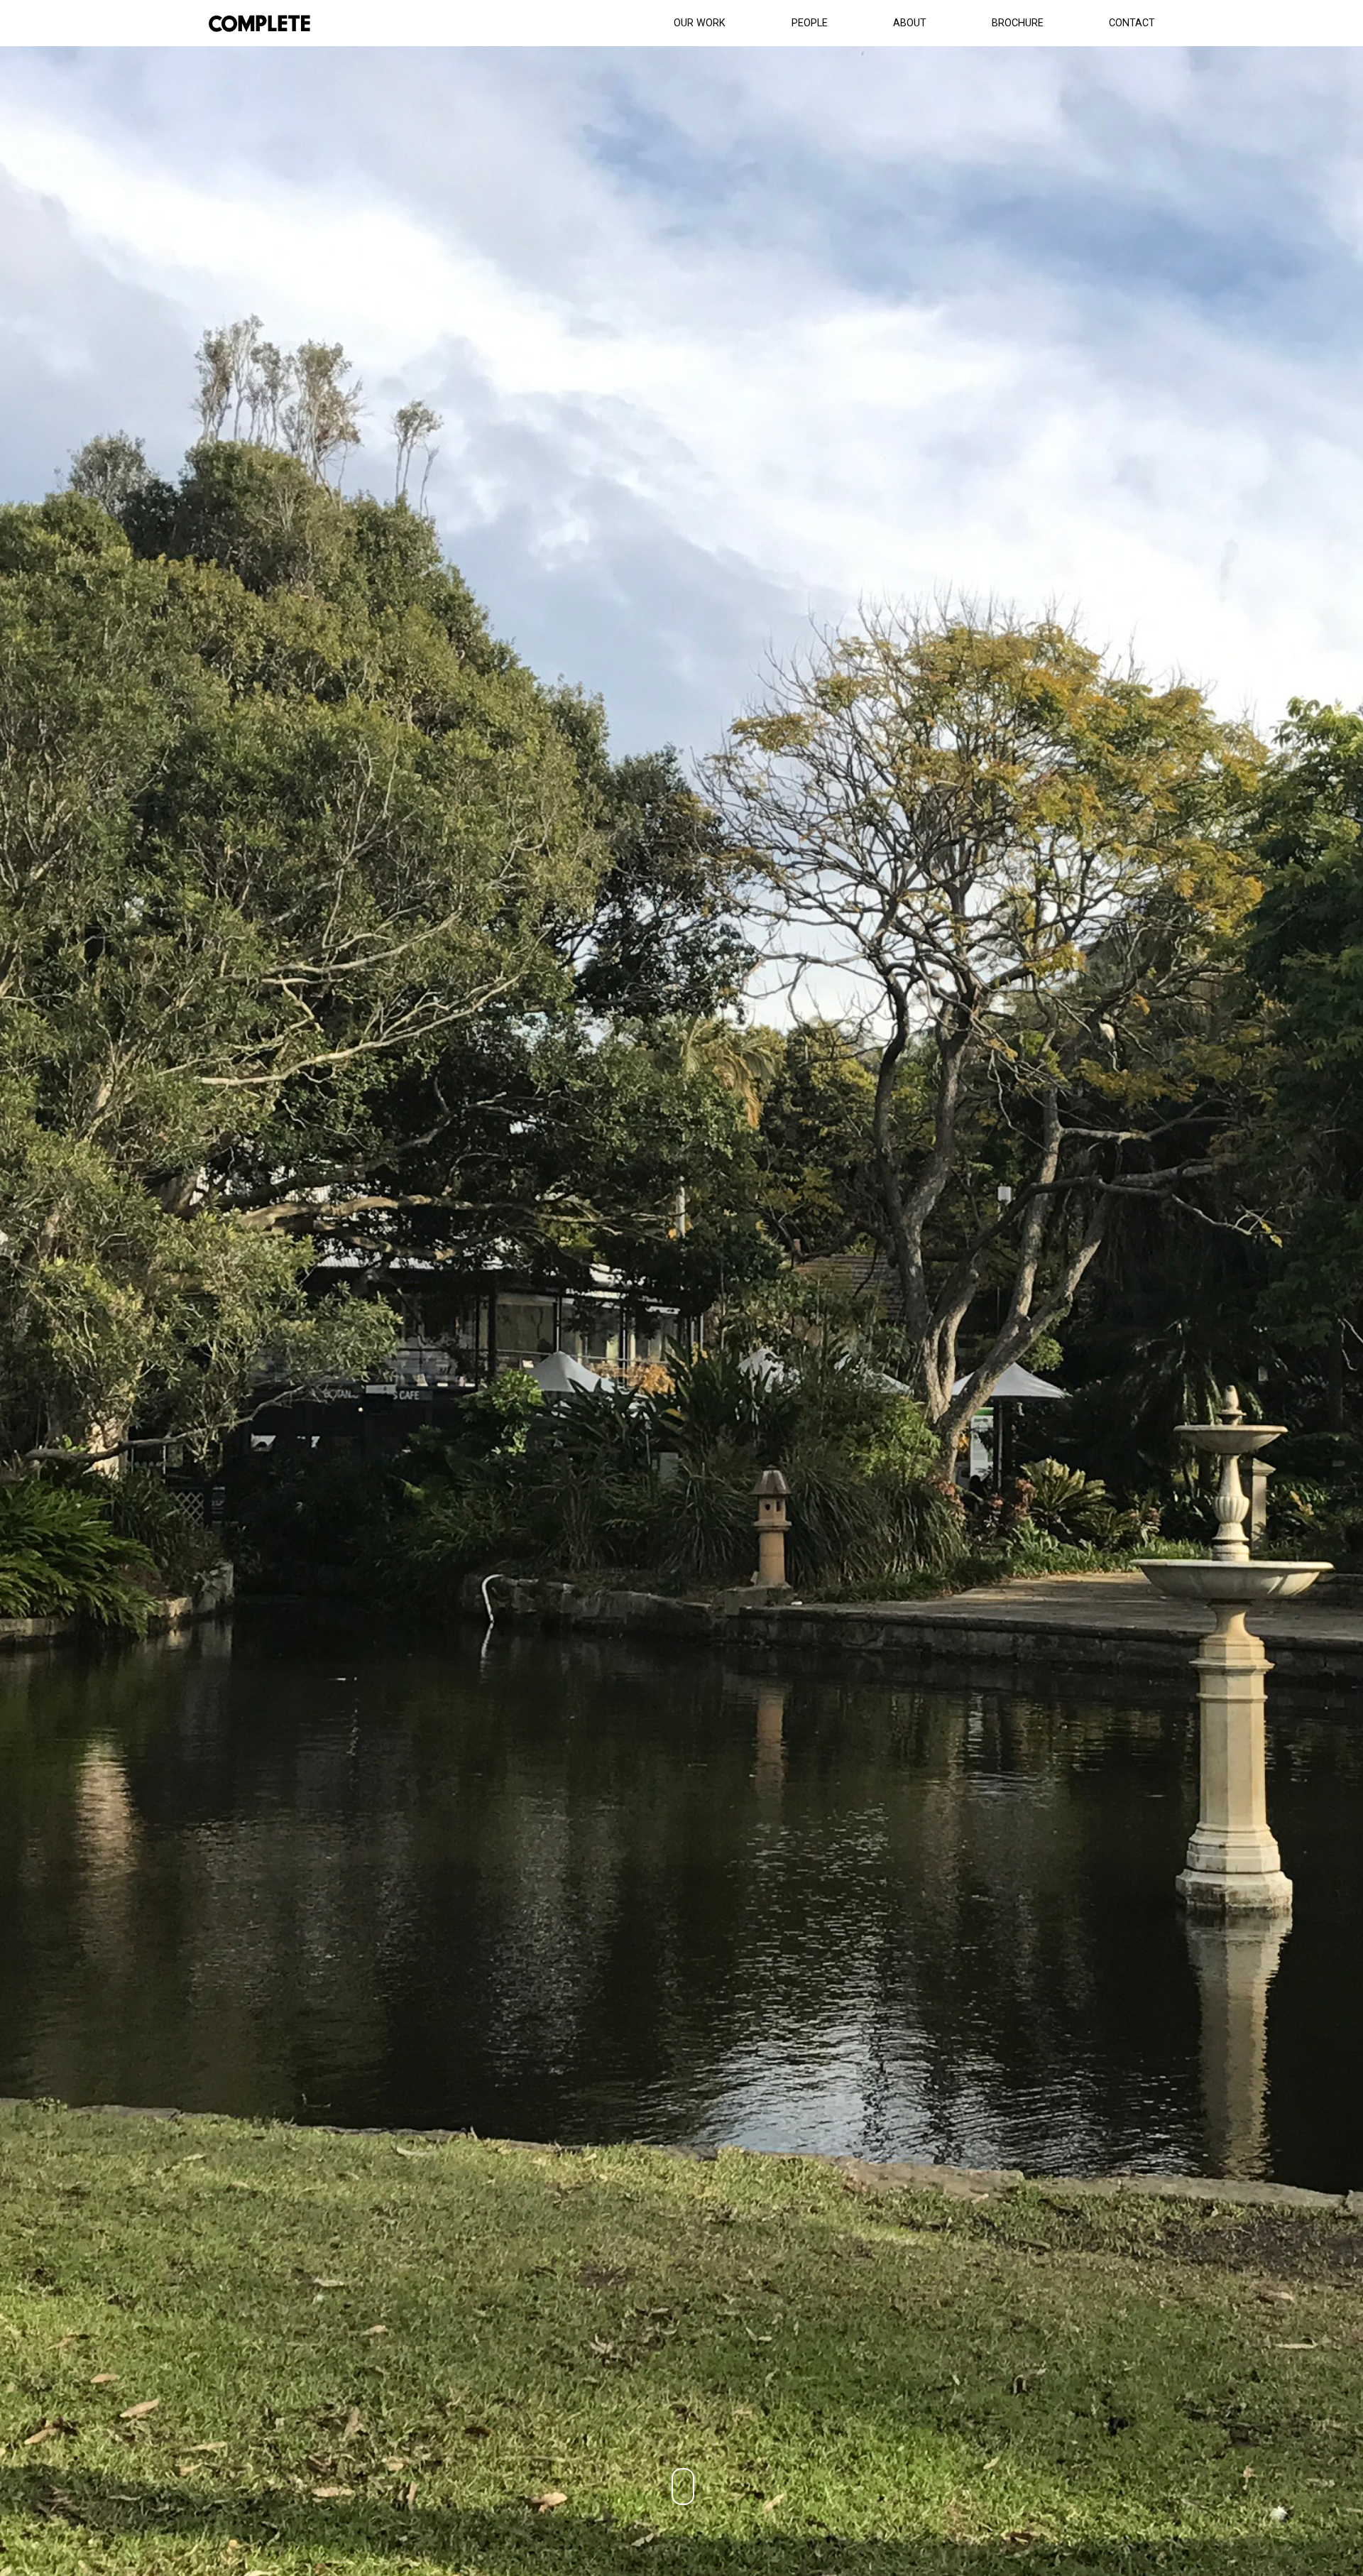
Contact (1132, 23)
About (910, 23)
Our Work (700, 23)
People (810, 23)
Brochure (1018, 23)
